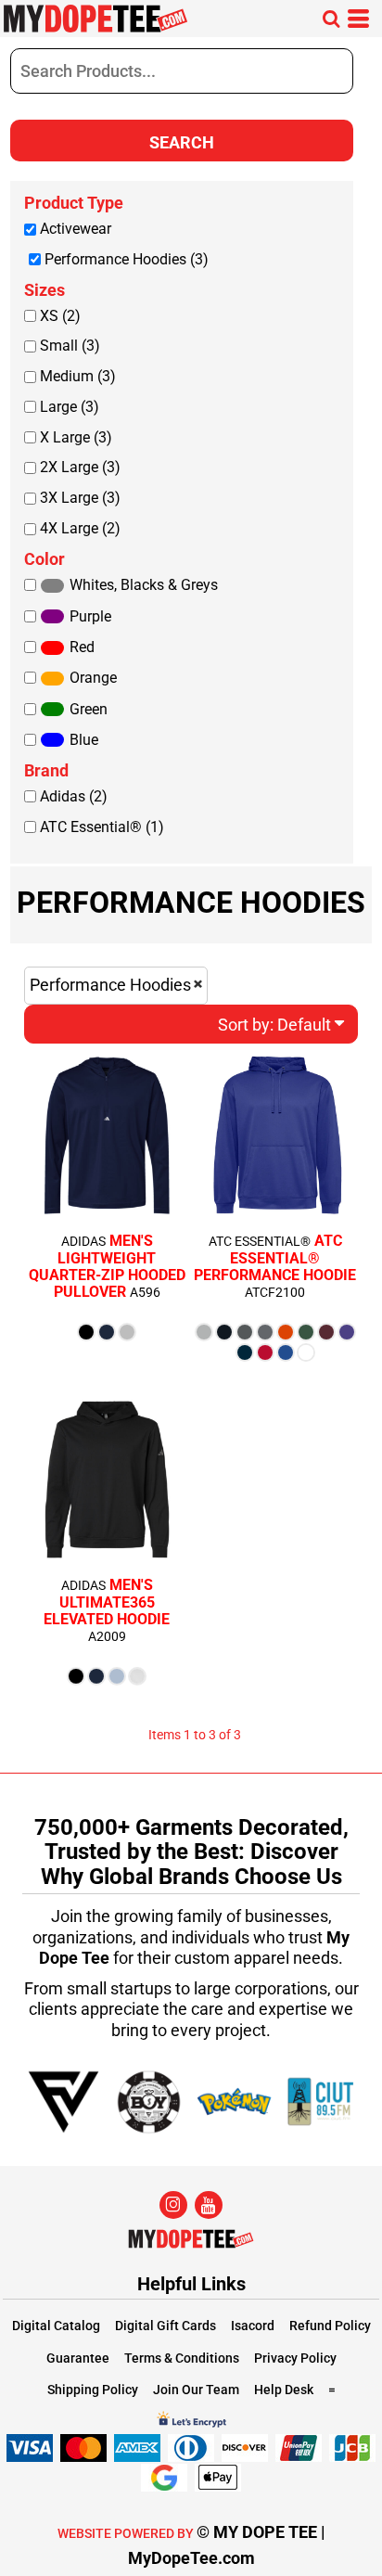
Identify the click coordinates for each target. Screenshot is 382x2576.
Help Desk (284, 2390)
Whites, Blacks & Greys (144, 585)
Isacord (253, 2326)
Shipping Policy (93, 2390)
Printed (51, 1360)
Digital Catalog (56, 2326)
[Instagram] (173, 2205)
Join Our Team (196, 2390)
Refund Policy (330, 2326)
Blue (84, 740)
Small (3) (70, 346)
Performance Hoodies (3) (127, 259)
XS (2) (60, 316)
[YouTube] (209, 2205)
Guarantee (78, 2358)
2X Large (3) (80, 467)
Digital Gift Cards (166, 2326)
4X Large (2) (80, 528)
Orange (93, 678)
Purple (90, 616)
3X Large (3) (80, 498)
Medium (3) (78, 376)
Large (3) (70, 407)
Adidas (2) (74, 796)
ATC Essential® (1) (102, 827)
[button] (331, 19)
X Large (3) (76, 437)
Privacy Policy (295, 2358)
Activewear (76, 229)
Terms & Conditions (182, 2358)
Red (82, 647)
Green (89, 709)
